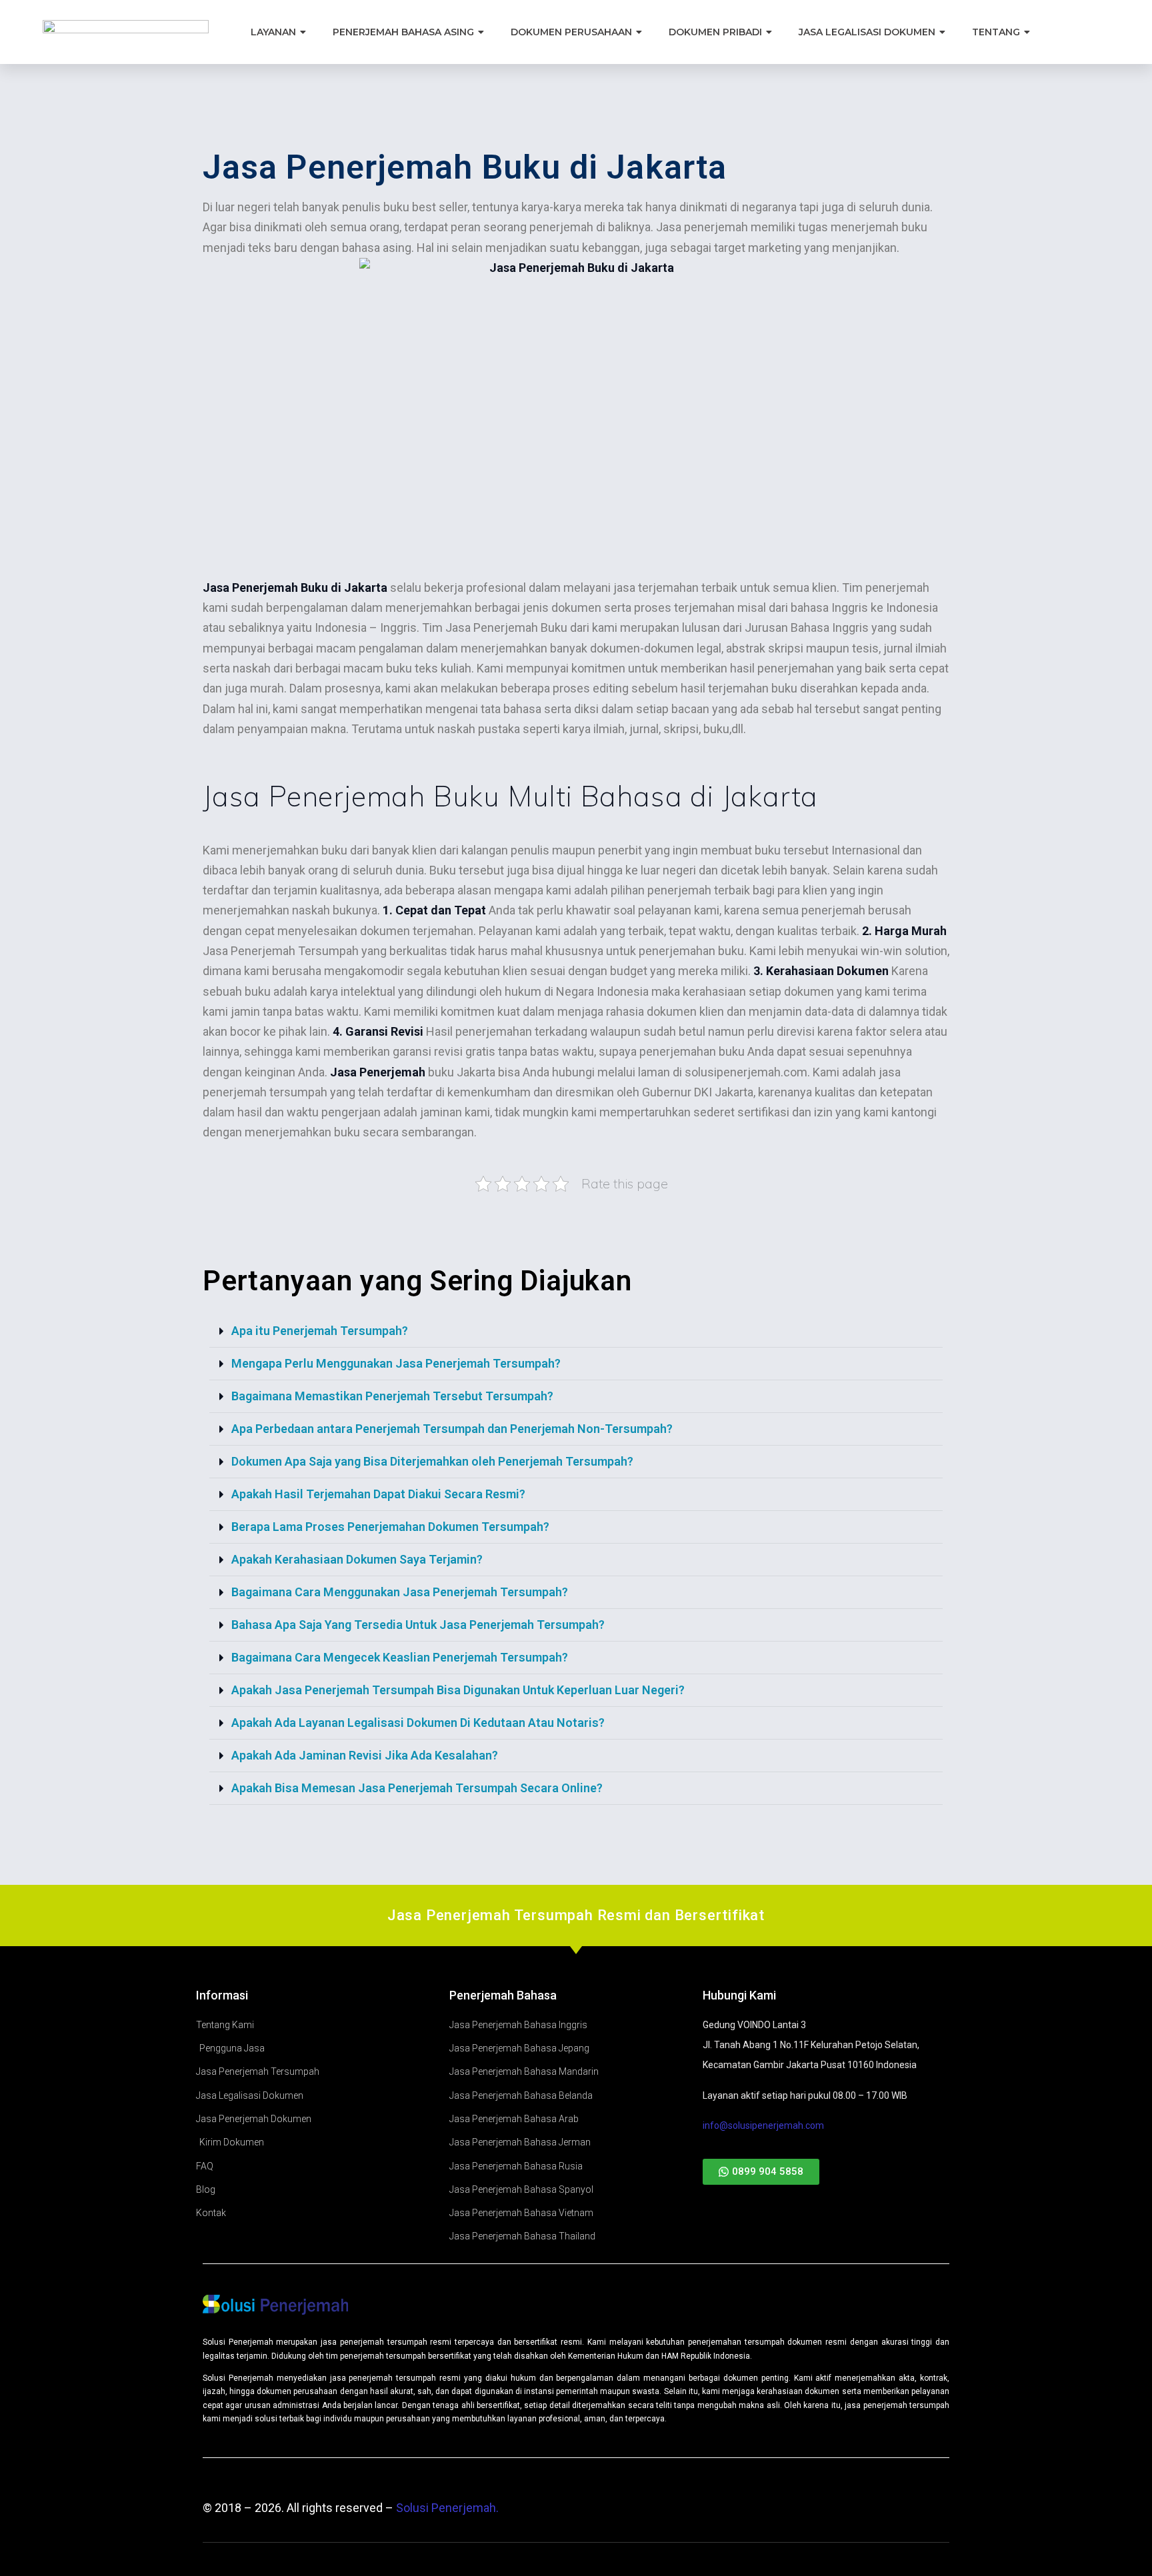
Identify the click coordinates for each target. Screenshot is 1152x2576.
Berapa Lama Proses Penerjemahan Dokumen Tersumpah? (390, 1527)
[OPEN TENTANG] (1028, 32)
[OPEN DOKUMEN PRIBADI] (770, 32)
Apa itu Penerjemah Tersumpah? (320, 1331)
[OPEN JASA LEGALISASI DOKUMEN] (943, 32)
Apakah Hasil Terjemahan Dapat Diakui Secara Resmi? (378, 1494)
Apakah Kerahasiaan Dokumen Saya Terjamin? (357, 1559)
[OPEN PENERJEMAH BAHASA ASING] (482, 32)
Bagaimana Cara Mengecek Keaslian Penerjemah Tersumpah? (400, 1657)
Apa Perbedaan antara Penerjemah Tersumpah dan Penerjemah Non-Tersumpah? (452, 1429)
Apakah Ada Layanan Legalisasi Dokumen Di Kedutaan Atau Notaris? (418, 1723)
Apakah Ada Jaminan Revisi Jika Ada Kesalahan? (365, 1755)
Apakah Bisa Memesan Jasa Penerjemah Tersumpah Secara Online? (417, 1788)
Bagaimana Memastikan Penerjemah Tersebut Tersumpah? (392, 1396)
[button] (576, 1331)
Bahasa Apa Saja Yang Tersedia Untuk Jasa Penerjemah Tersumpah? (418, 1625)
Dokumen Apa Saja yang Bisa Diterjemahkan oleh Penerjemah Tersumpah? (432, 1461)
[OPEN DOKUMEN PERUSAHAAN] (640, 32)
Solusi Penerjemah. (447, 2508)
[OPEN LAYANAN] (304, 32)
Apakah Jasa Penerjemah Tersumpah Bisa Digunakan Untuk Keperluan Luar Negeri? (458, 1690)
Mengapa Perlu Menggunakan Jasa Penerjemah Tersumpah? (396, 1363)
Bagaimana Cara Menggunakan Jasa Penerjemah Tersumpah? (400, 1592)
